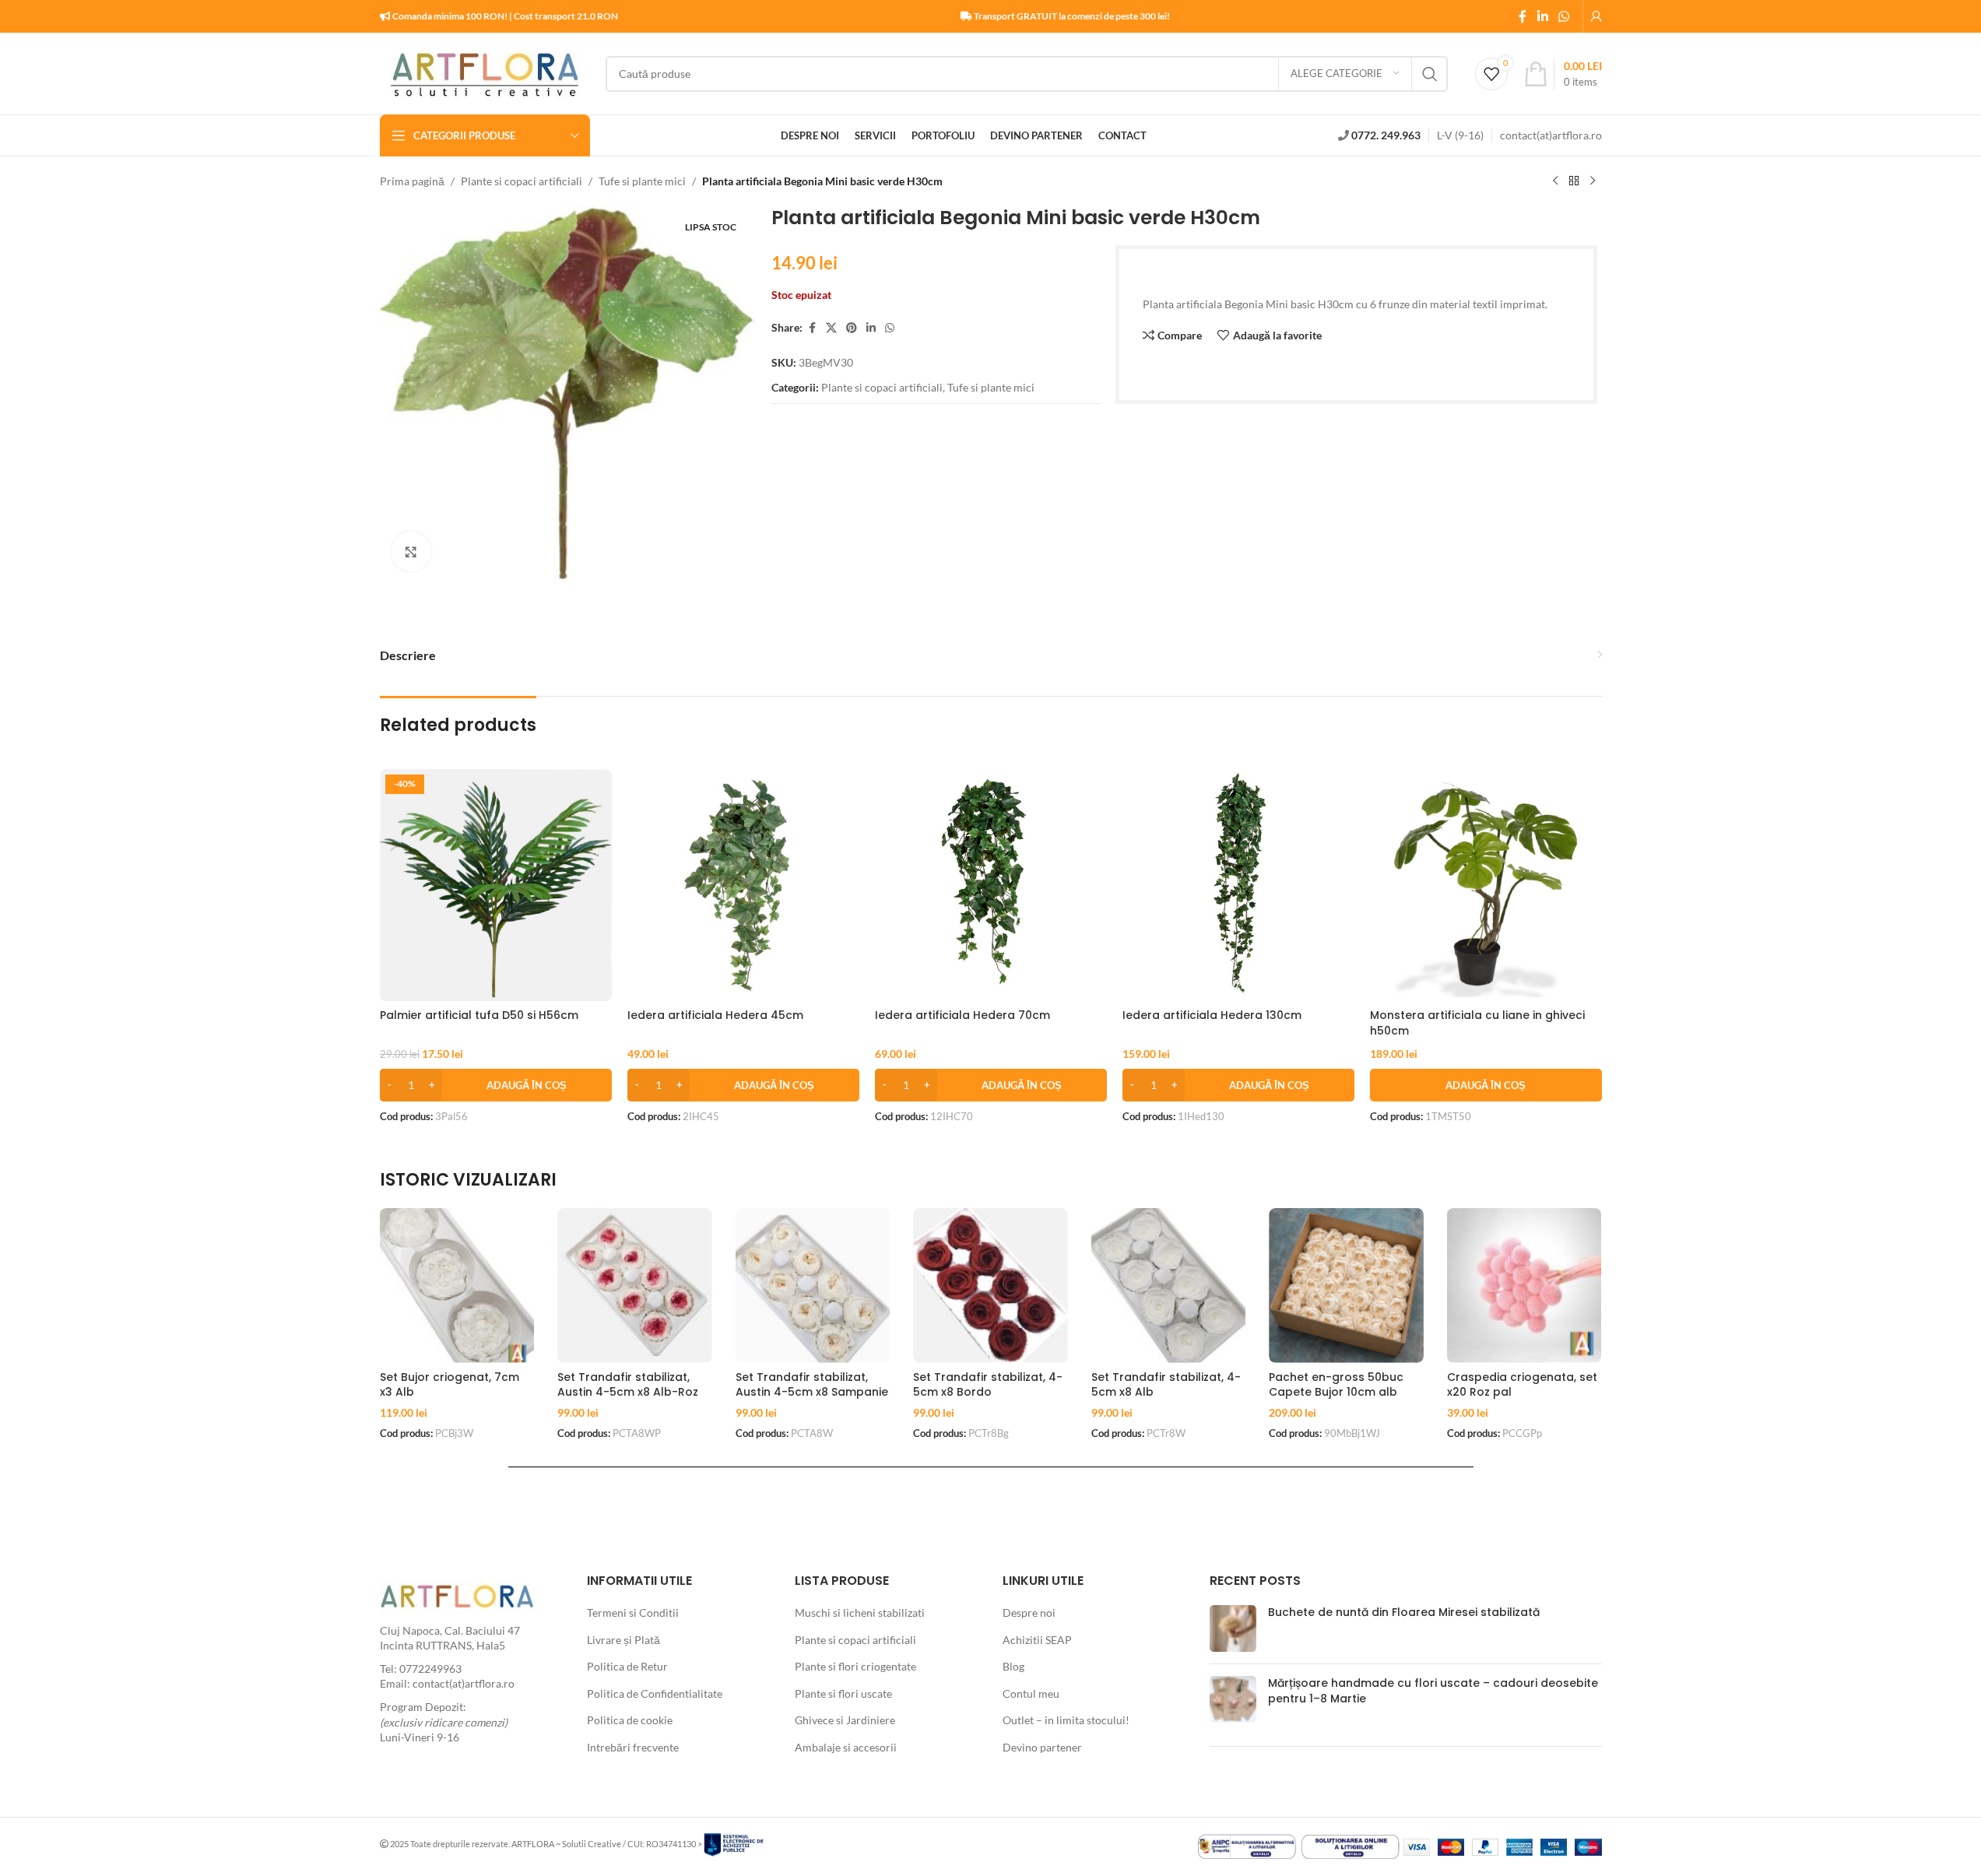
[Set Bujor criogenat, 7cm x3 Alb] (457, 1286)
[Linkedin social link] (1542, 16)
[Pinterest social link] (852, 328)
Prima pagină (412, 181)
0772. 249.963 (1386, 135)
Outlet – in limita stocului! (1066, 1720)
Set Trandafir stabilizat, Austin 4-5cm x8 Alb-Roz (628, 1385)
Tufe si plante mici (642, 181)
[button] (496, 1085)
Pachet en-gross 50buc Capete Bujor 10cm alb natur (1336, 1392)
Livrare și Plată (623, 1640)
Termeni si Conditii (633, 1613)
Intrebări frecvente (633, 1747)
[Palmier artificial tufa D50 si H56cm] (496, 885)
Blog (1013, 1666)
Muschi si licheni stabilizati (860, 1613)
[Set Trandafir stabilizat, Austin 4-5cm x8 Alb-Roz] (635, 1286)
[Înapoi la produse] (1574, 181)
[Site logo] (485, 72)
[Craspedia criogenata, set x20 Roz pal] (1524, 1286)
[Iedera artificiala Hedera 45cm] (743, 885)
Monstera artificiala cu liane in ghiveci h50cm (1477, 1023)
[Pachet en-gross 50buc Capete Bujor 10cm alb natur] (1346, 1286)
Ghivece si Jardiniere (845, 1720)
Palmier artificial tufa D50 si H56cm (479, 1015)
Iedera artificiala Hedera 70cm (962, 1015)
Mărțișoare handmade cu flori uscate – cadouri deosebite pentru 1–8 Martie (1433, 1691)
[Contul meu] (1596, 16)
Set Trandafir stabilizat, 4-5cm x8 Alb (1166, 1385)
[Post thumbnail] (1233, 1628)
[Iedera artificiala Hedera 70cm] (991, 885)
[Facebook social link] (1523, 16)
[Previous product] (1555, 181)
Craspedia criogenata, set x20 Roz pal (1522, 1385)
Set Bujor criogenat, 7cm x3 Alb (450, 1385)
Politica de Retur (627, 1666)
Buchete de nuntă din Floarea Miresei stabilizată (1404, 1612)
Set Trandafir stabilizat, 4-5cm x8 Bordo (988, 1385)
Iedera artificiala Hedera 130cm (1212, 1015)
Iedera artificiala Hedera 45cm (715, 1015)
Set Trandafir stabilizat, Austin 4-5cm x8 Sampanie (812, 1385)
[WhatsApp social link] (1563, 16)
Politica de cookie (630, 1720)
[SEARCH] (1430, 74)
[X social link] (831, 328)
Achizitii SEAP (1037, 1640)
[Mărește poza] (411, 551)
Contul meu (1031, 1693)
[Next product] (1593, 181)
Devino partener (1042, 1747)
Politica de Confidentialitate (655, 1693)
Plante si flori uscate (843, 1693)
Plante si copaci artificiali (522, 181)
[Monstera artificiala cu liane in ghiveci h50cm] (1486, 885)
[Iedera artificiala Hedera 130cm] (1238, 885)
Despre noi (1029, 1613)
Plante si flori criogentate (855, 1666)
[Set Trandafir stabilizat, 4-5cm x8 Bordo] (990, 1286)
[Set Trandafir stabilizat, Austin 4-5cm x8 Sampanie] (813, 1286)
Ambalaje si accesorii (846, 1747)
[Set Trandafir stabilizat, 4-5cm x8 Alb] (1169, 1286)
